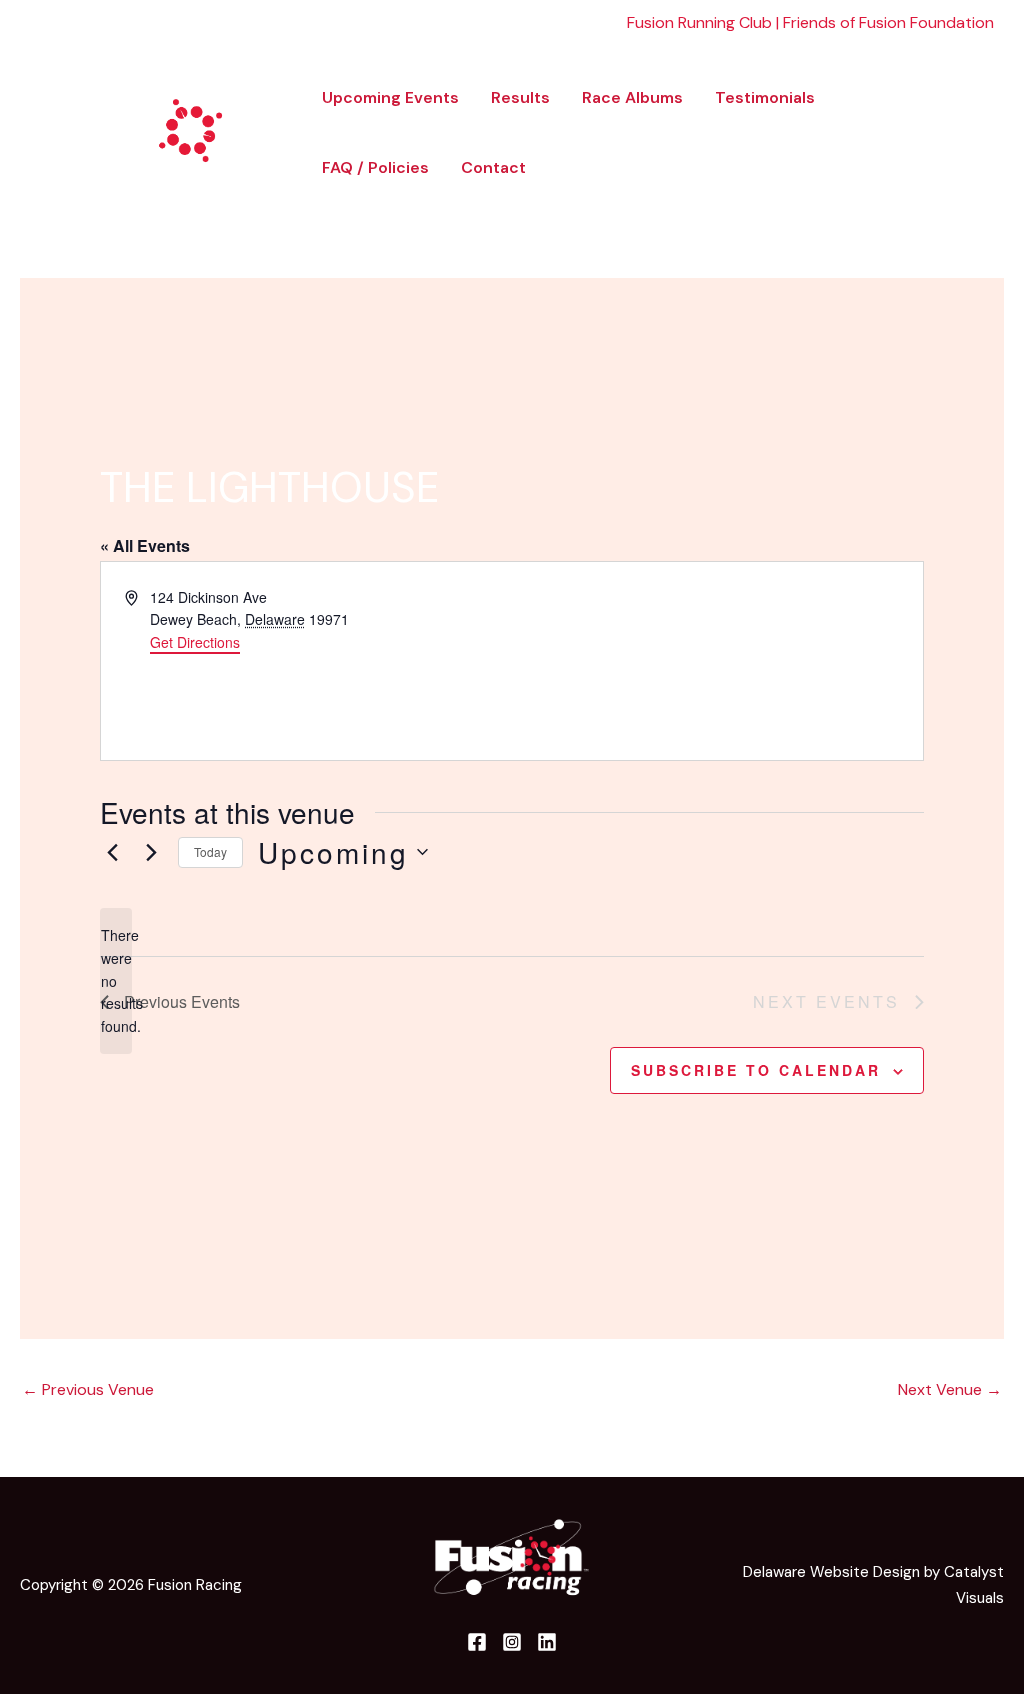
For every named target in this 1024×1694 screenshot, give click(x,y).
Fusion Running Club (699, 22)
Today (210, 851)
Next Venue (950, 1389)
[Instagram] (975, 120)
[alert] (116, 980)
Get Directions (195, 642)
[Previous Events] (112, 852)
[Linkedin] (944, 147)
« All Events (145, 545)
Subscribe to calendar (756, 1070)
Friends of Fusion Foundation (888, 22)
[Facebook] (938, 120)
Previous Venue (88, 1389)
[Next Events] (151, 852)
